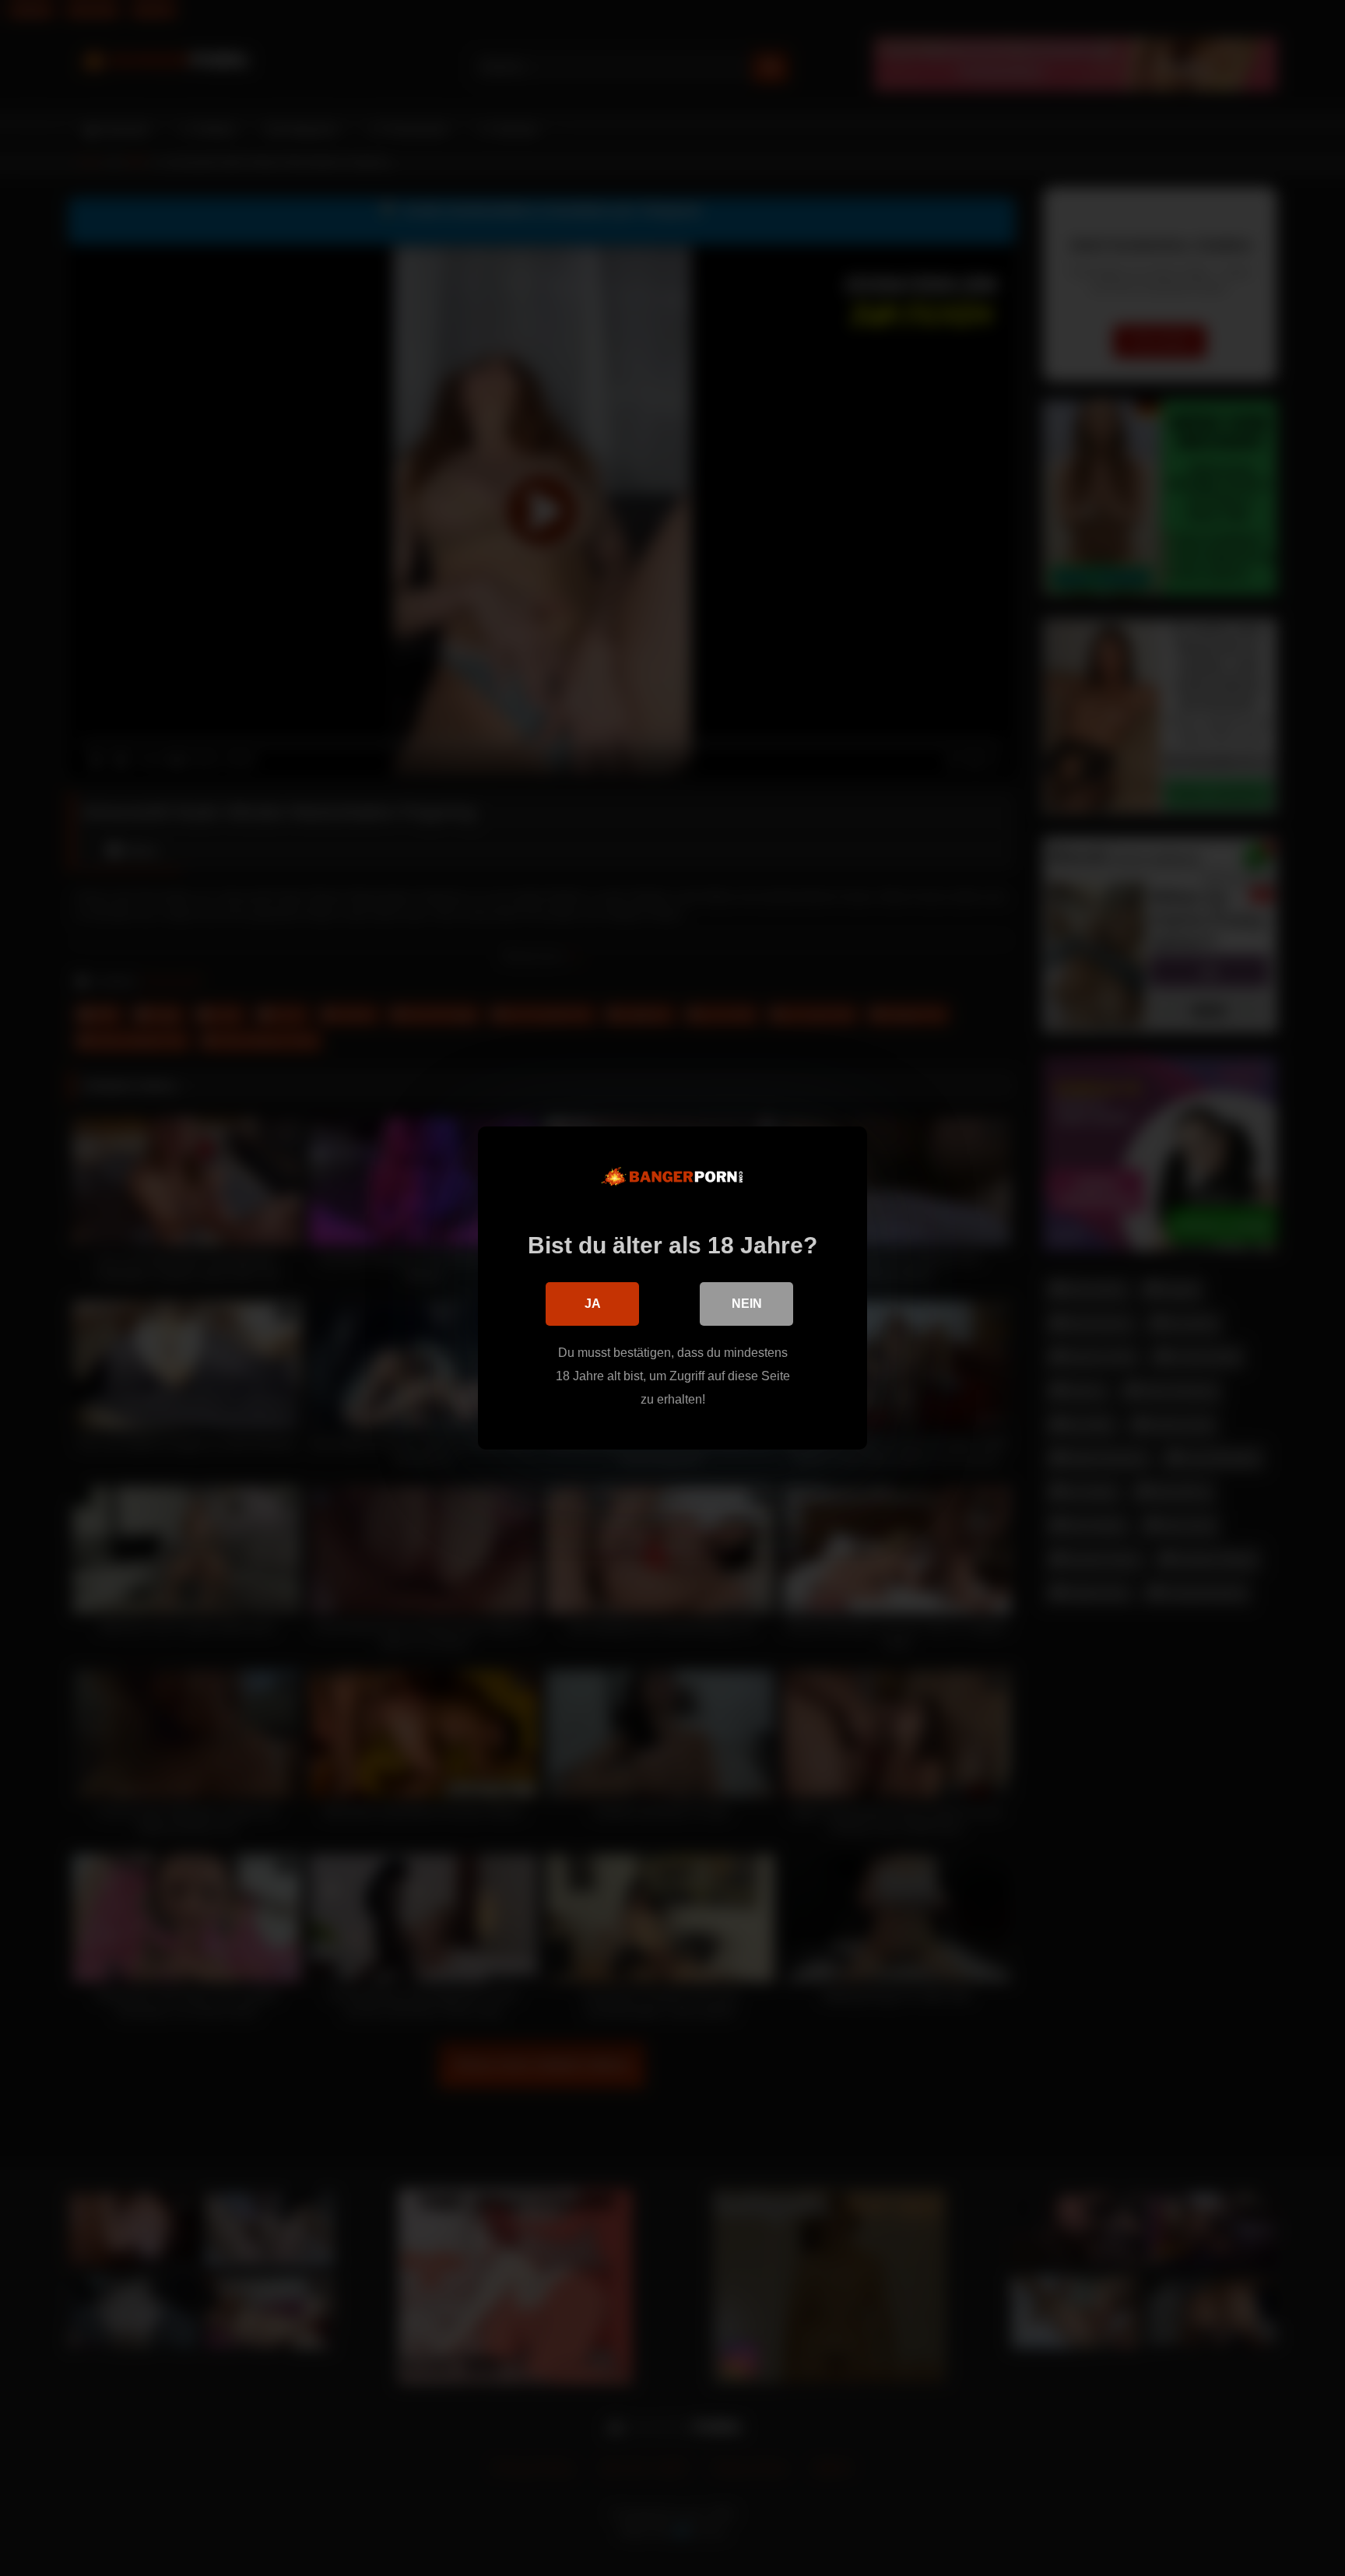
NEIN (747, 1304)
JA (593, 1304)
